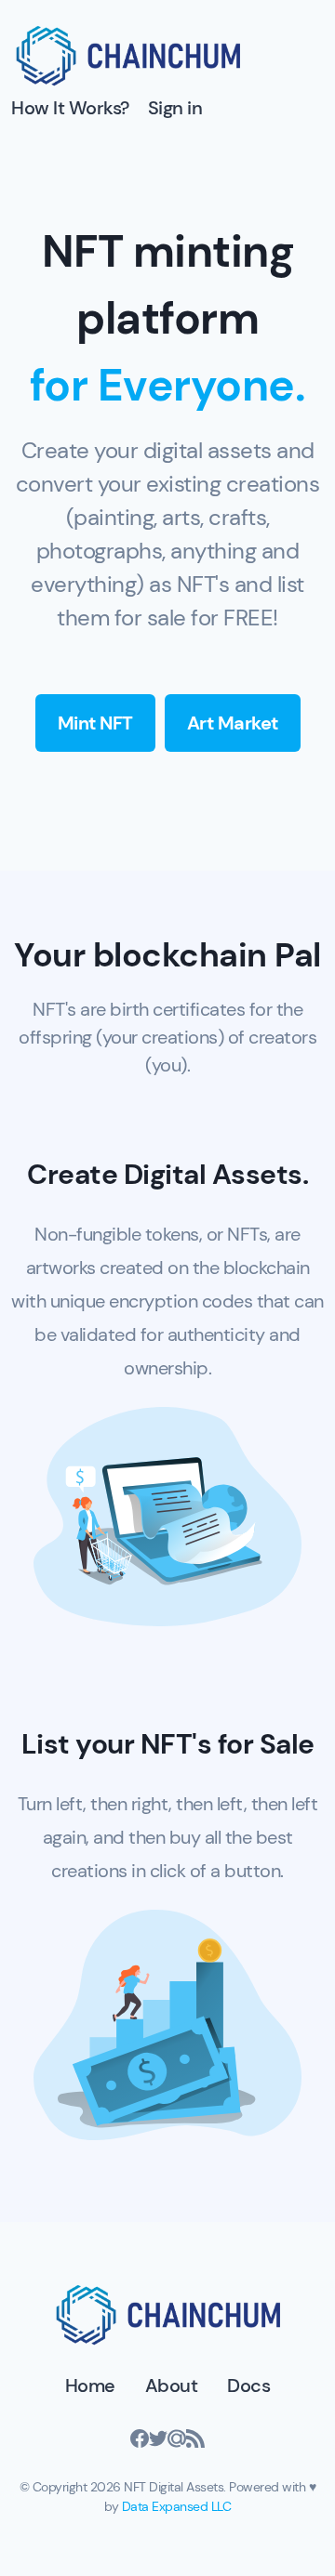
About (172, 2385)
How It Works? (70, 108)
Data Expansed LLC (177, 2506)
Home (90, 2385)
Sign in (175, 108)
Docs (248, 2385)
